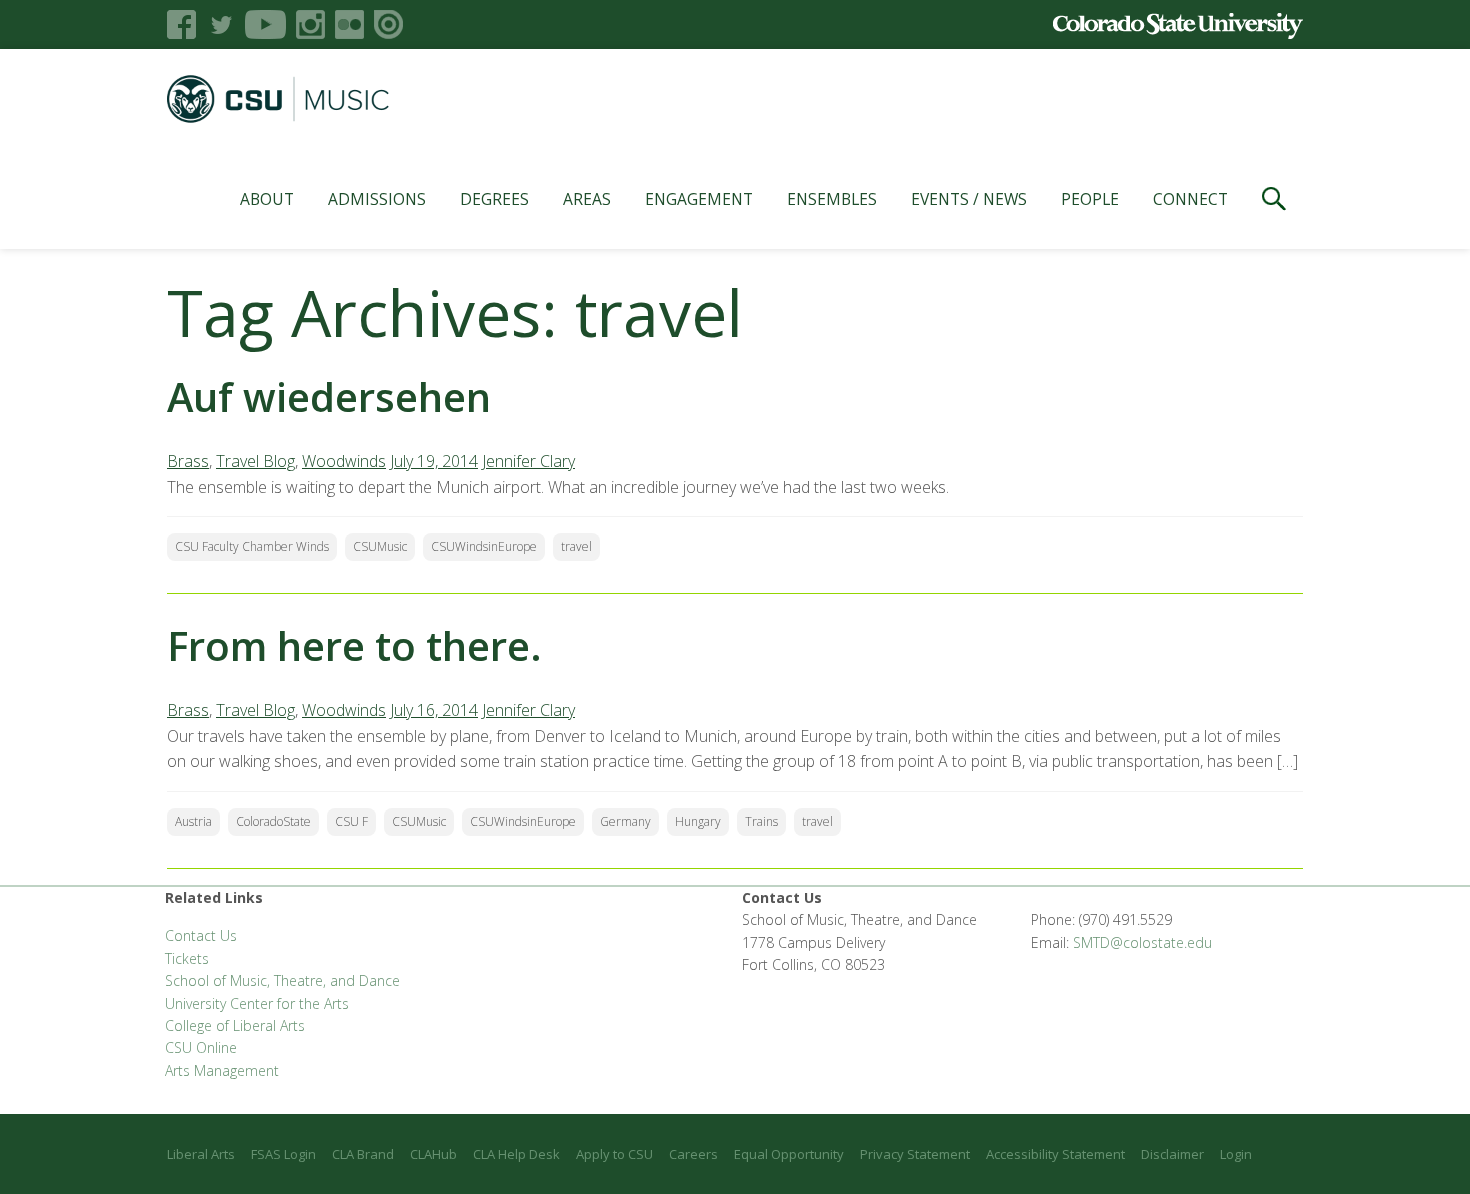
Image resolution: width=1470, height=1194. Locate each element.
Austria (193, 821)
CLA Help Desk (516, 1154)
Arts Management (222, 1070)
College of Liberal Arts (235, 1025)
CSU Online (201, 1047)
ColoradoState (273, 821)
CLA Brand (363, 1154)
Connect (1190, 199)
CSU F (351, 821)
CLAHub (433, 1154)
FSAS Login (283, 1154)
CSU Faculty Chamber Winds (252, 546)
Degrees (494, 199)
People (1090, 199)
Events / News (969, 199)
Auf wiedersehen (329, 396)
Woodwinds (344, 461)
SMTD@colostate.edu (1142, 942)
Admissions (377, 199)
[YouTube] (265, 24)
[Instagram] (310, 24)
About (267, 199)
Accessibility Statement (1055, 1154)
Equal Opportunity (789, 1154)
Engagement (699, 199)
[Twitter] (220, 24)
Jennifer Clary (528, 461)
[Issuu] (388, 24)
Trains (761, 821)
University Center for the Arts (257, 1003)
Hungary (698, 821)
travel (576, 546)
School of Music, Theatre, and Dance (282, 980)
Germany (625, 821)
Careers (693, 1154)
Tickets (187, 958)
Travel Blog (255, 461)
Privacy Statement (915, 1154)
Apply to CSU (614, 1154)
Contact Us (201, 935)
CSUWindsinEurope (484, 546)
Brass (188, 461)
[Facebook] (181, 24)
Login (1236, 1154)
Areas (587, 199)
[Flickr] (349, 24)
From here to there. (354, 645)
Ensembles (832, 199)
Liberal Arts (201, 1154)
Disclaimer (1172, 1154)
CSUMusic (380, 546)
